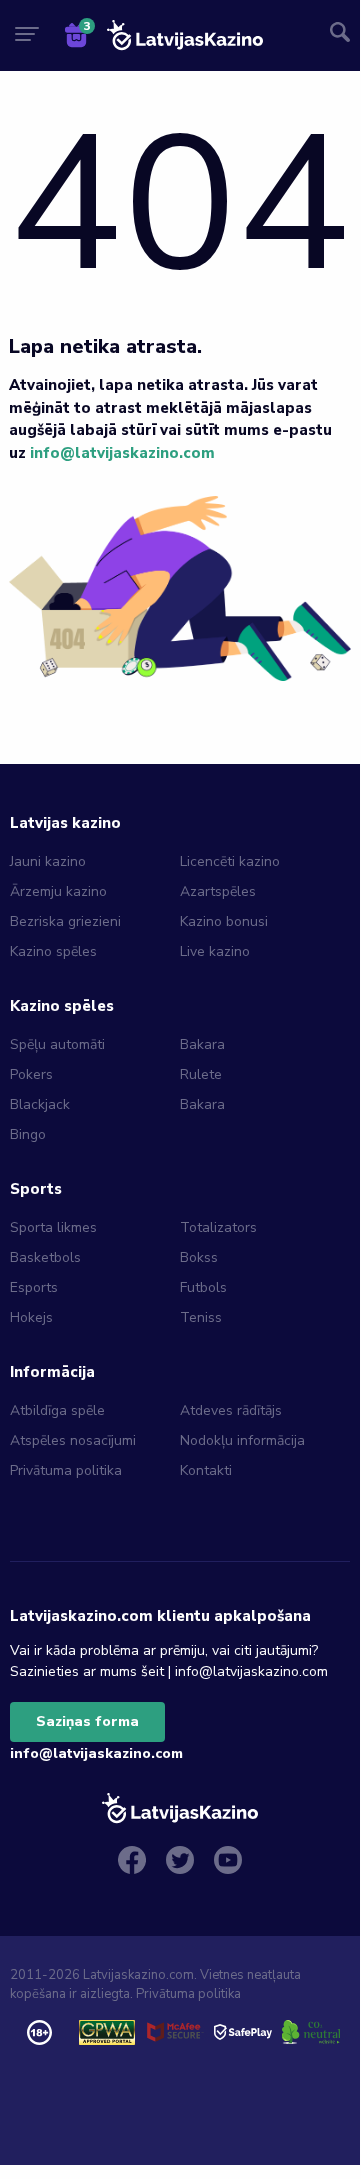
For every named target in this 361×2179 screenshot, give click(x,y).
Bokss (199, 1257)
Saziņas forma (87, 1721)
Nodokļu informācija (242, 1440)
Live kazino (215, 951)
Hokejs (31, 1317)
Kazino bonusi (224, 921)
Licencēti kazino (232, 861)
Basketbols (45, 1257)
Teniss (201, 1317)
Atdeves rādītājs (231, 1410)
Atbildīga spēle (57, 1410)
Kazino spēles (53, 951)
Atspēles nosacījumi (73, 1440)
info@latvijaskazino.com (122, 453)
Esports (34, 1287)
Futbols (203, 1287)
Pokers (31, 1074)
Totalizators (218, 1227)
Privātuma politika (66, 1470)
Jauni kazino (48, 861)
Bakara (202, 1044)
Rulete (201, 1074)
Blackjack (40, 1104)
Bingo (28, 1134)
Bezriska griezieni (65, 921)
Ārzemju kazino (58, 891)
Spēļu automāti (57, 1044)
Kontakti (206, 1470)
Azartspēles (218, 891)
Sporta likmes (53, 1227)
